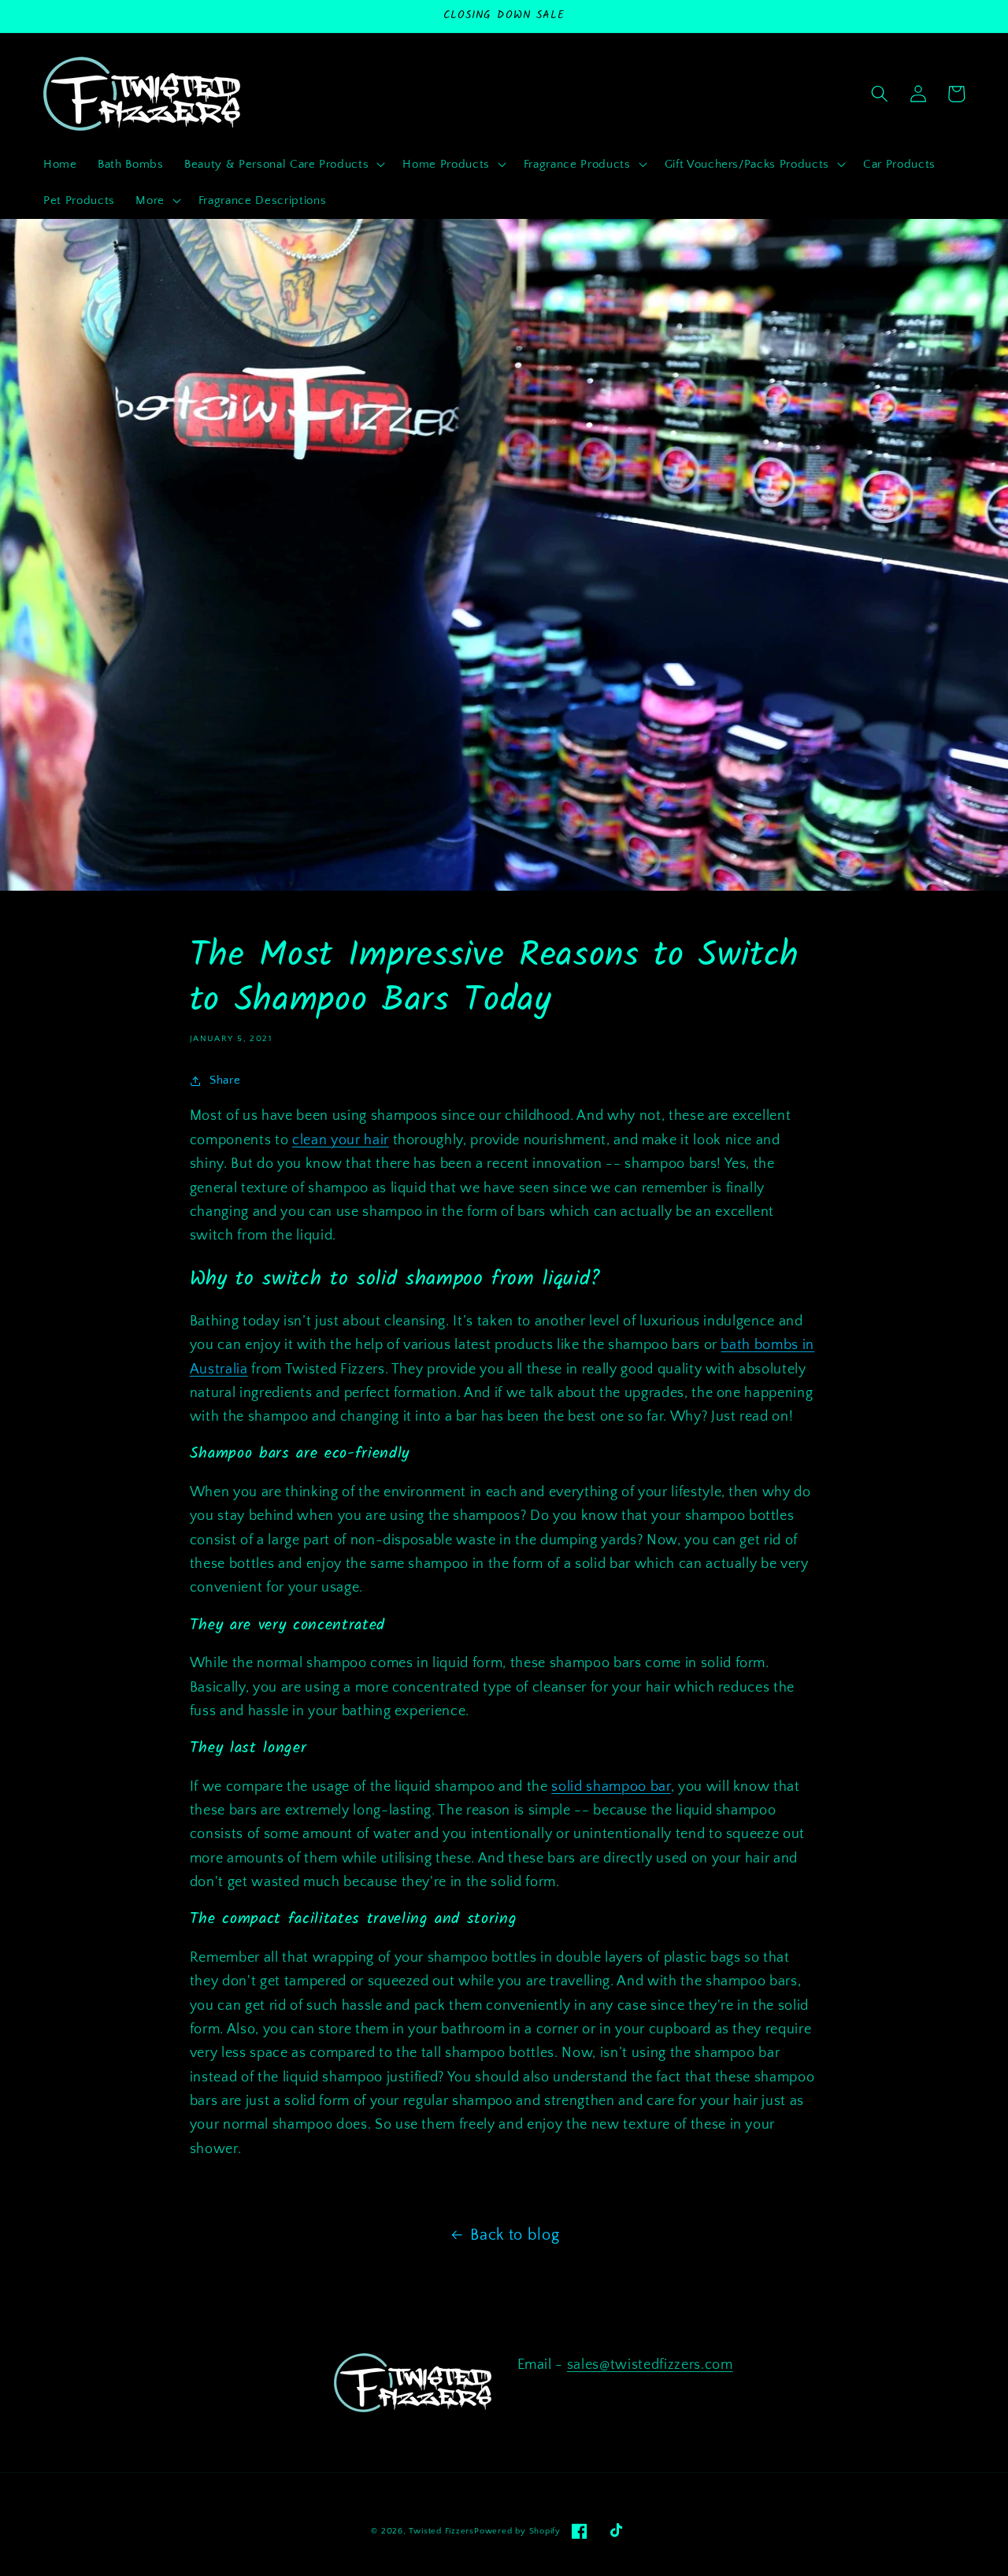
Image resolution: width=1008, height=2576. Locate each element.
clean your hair (341, 1140)
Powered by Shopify (517, 2531)
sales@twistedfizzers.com (650, 2365)
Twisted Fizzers (441, 2531)
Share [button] (225, 1080)
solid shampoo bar (611, 1787)
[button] (283, 165)
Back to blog (515, 2235)
